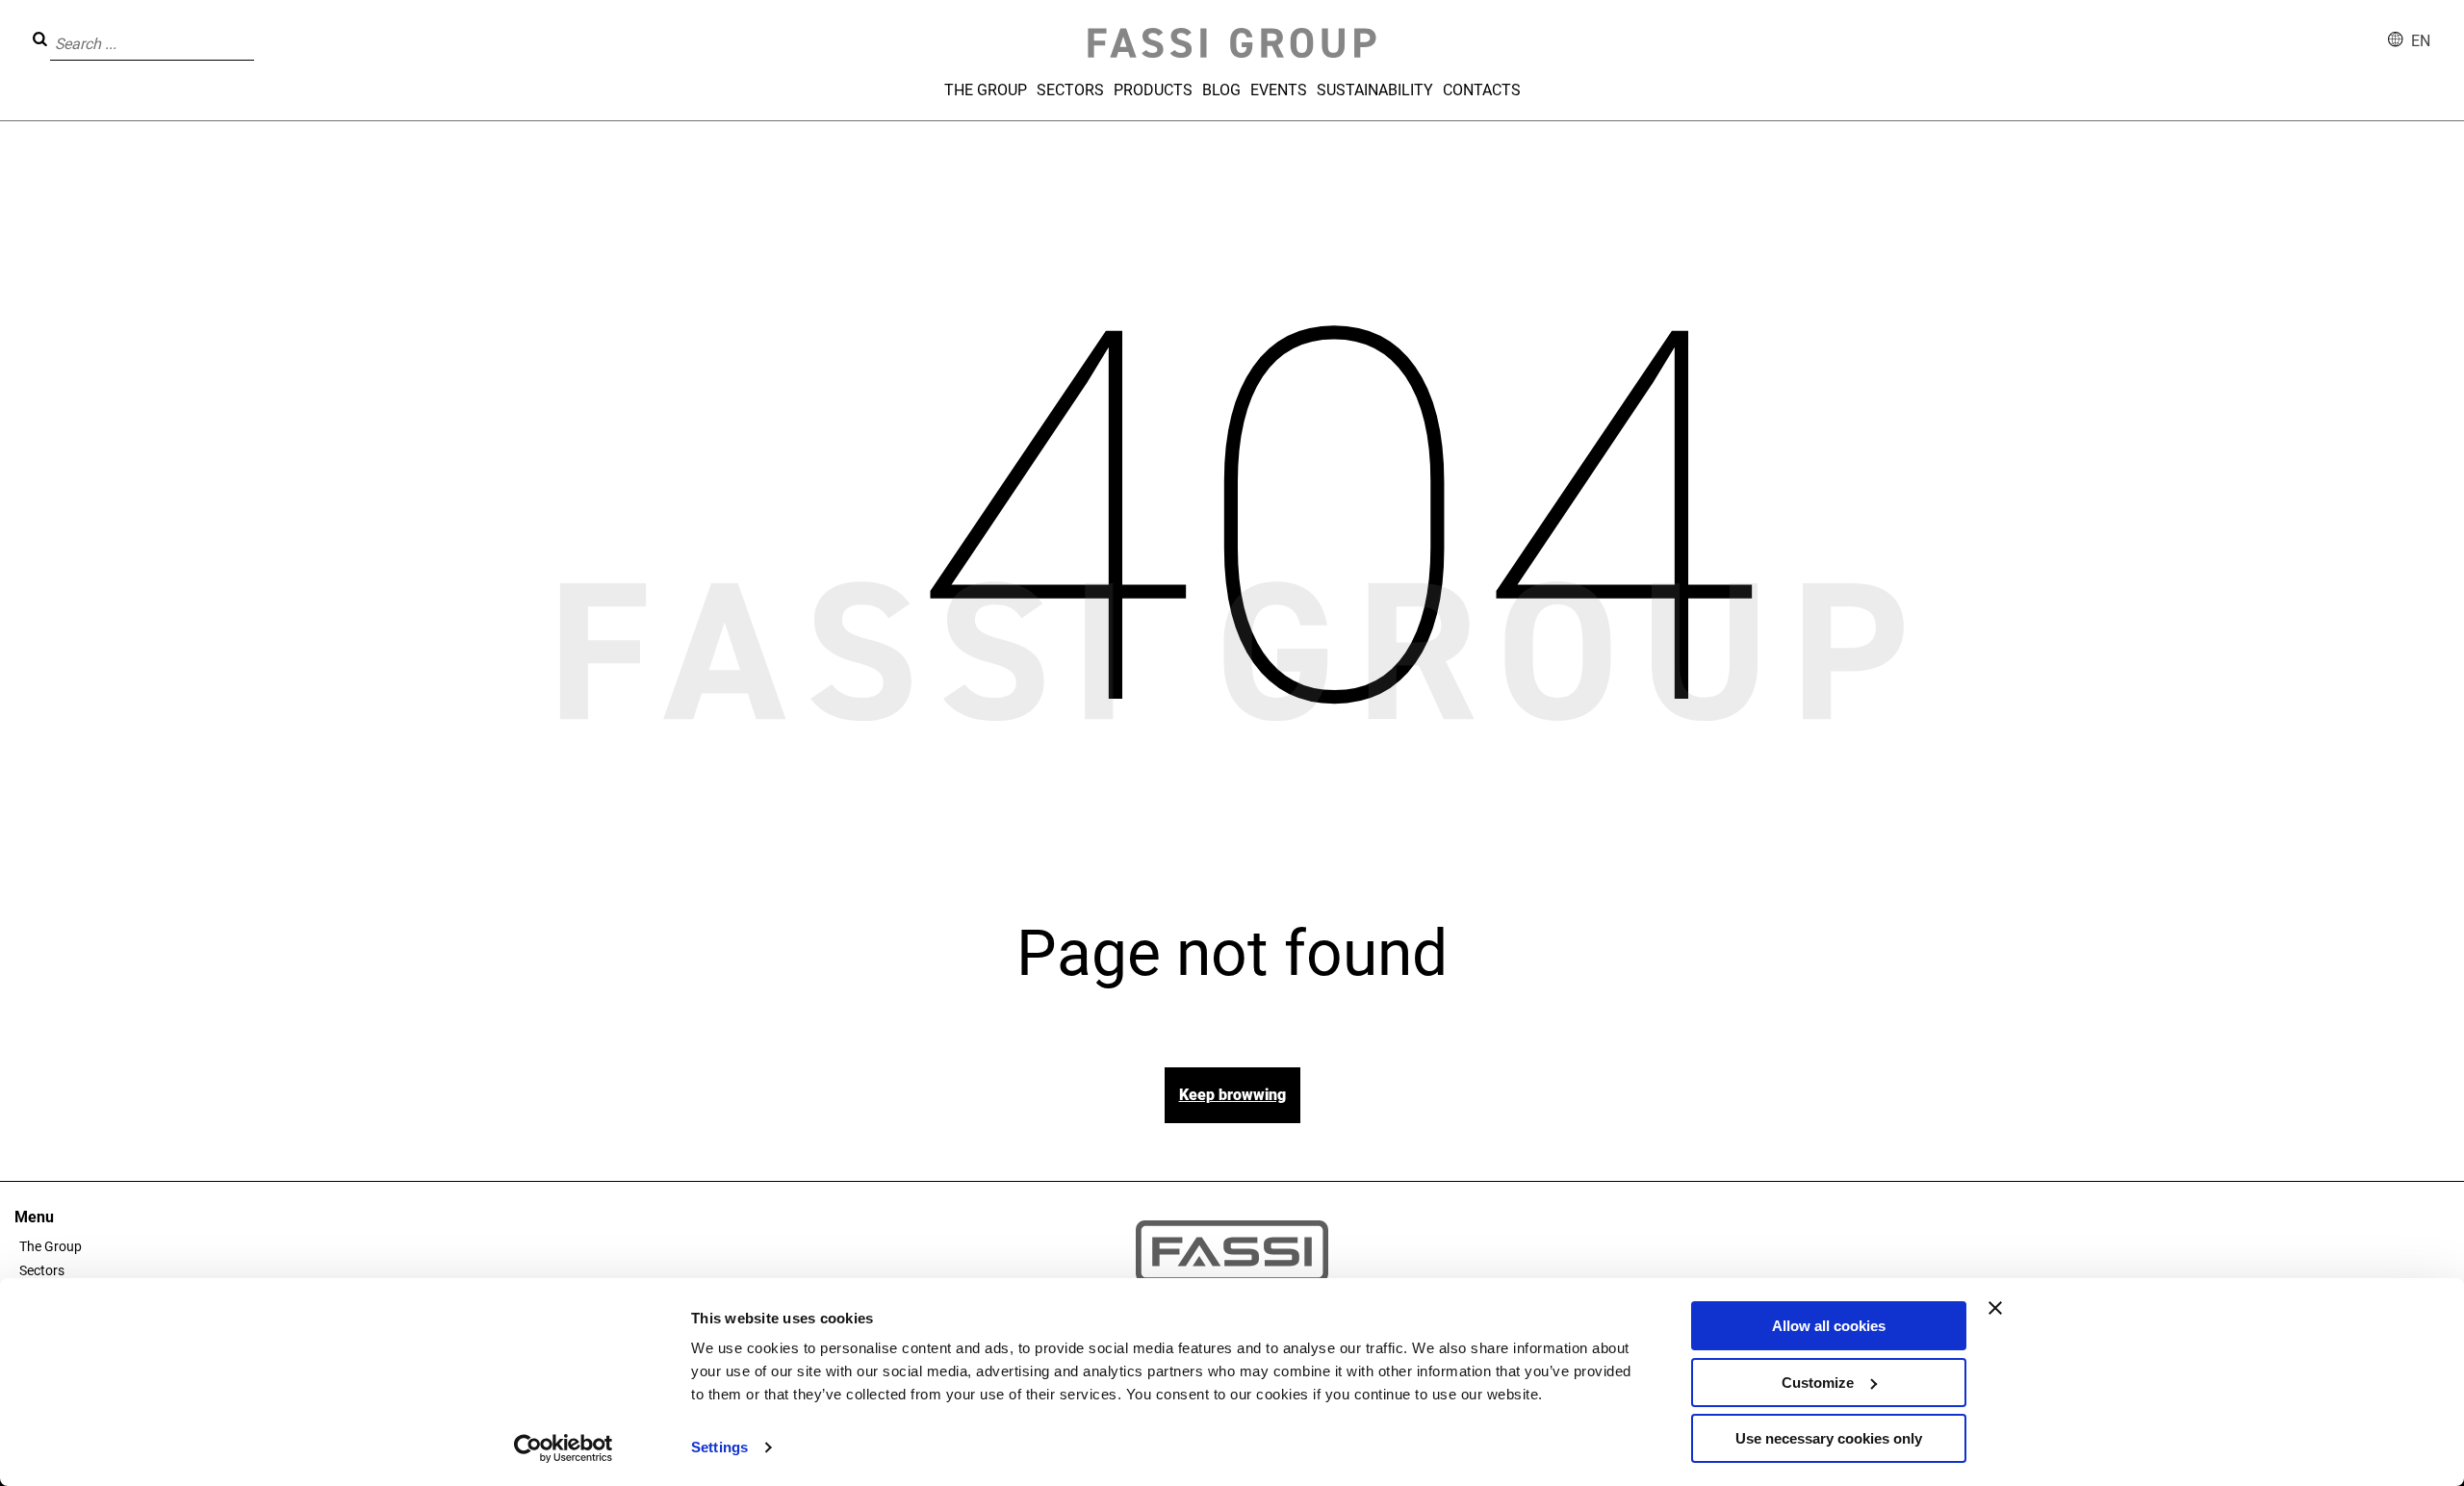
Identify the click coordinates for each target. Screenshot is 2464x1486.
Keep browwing (1232, 1095)
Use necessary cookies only (1829, 1438)
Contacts (1482, 90)
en (2421, 41)
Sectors (1070, 90)
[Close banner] (1995, 1308)
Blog (1221, 90)
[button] (260, 30)
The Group (986, 90)
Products (1153, 90)
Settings (719, 1447)
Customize (1818, 1383)
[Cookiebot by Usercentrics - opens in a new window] (564, 1448)
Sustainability (1375, 90)
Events (1279, 90)
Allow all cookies (1829, 1326)
